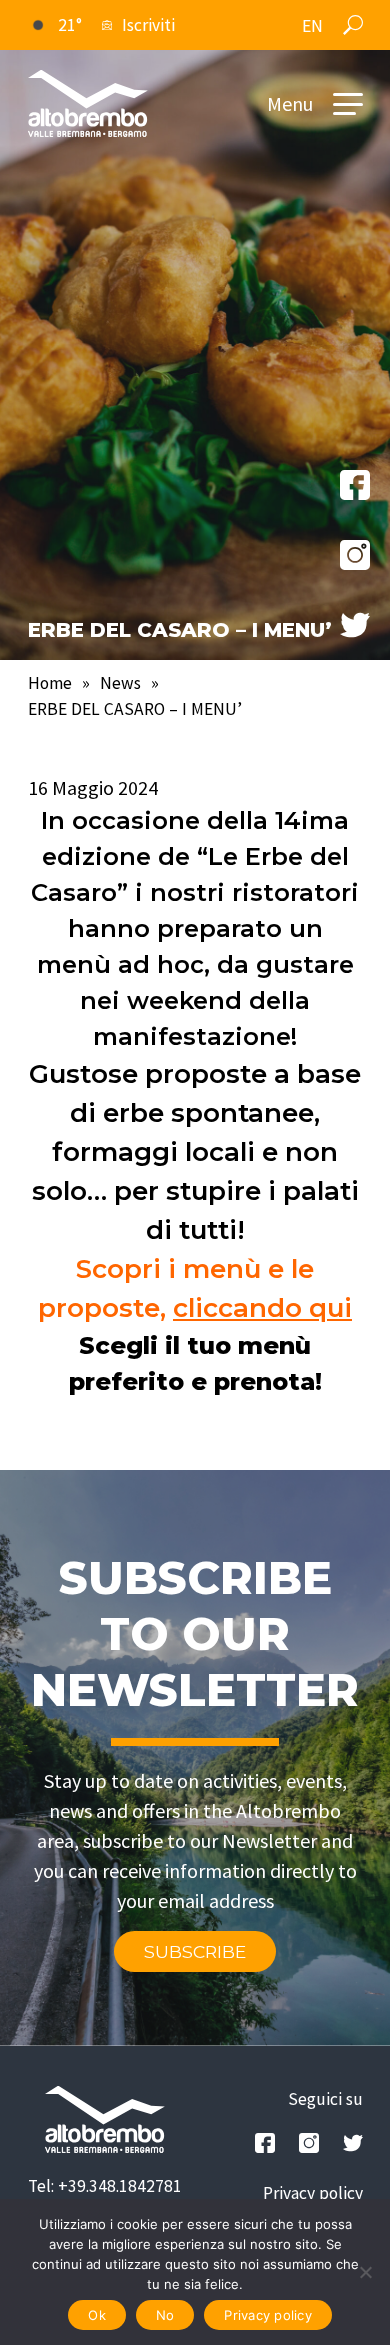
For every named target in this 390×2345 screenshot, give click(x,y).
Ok (97, 2315)
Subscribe (195, 1951)
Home (50, 683)
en (312, 26)
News (120, 683)
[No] (365, 2272)
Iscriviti (148, 25)
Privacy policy (313, 2193)
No (165, 2315)
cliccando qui (262, 1308)
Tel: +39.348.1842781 (105, 2186)
